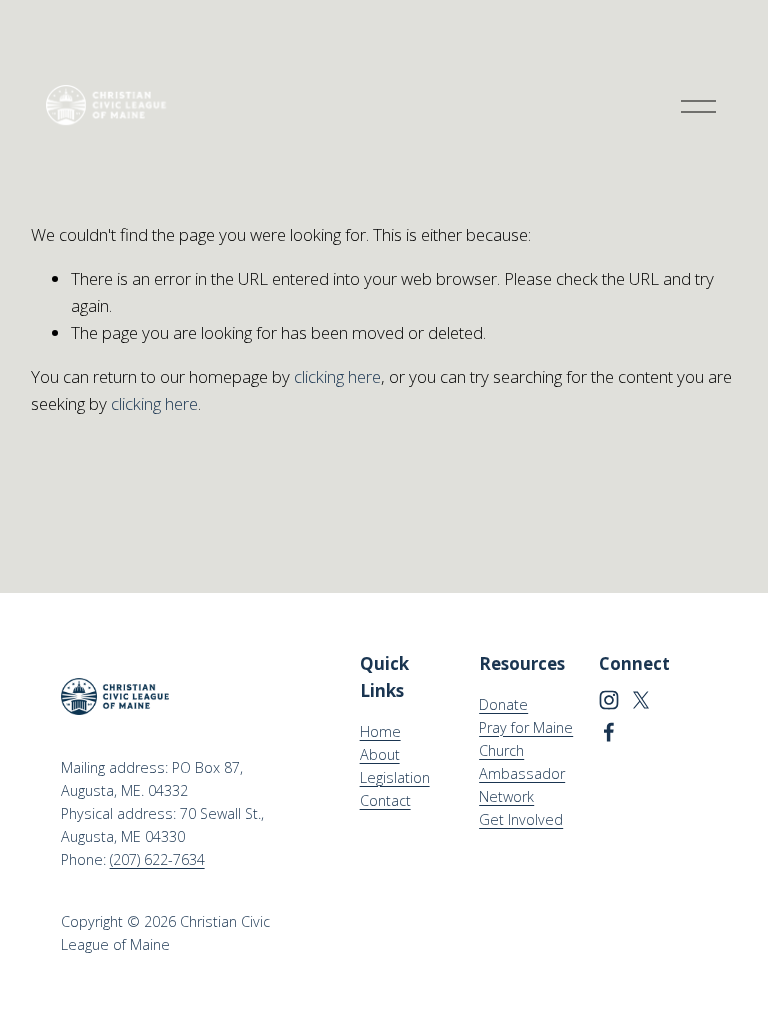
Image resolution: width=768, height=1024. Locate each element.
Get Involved (521, 819)
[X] (641, 700)
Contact (385, 800)
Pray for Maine (526, 727)
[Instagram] (609, 700)
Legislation (395, 777)
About (380, 754)
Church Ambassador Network (522, 773)
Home (380, 731)
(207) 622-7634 (157, 859)
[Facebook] (609, 732)
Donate (503, 704)
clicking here (337, 376)
